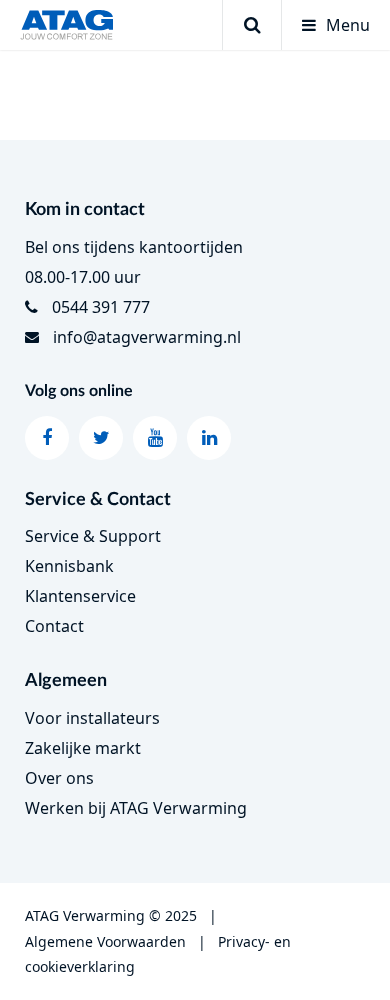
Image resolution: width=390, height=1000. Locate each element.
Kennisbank (69, 566)
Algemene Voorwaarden (105, 941)
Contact (54, 626)
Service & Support (93, 536)
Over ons (59, 778)
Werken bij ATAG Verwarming (136, 808)
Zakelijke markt (83, 748)
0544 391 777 (101, 307)
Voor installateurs (92, 718)
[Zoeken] (251, 25)
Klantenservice (80, 596)
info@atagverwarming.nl (147, 337)
